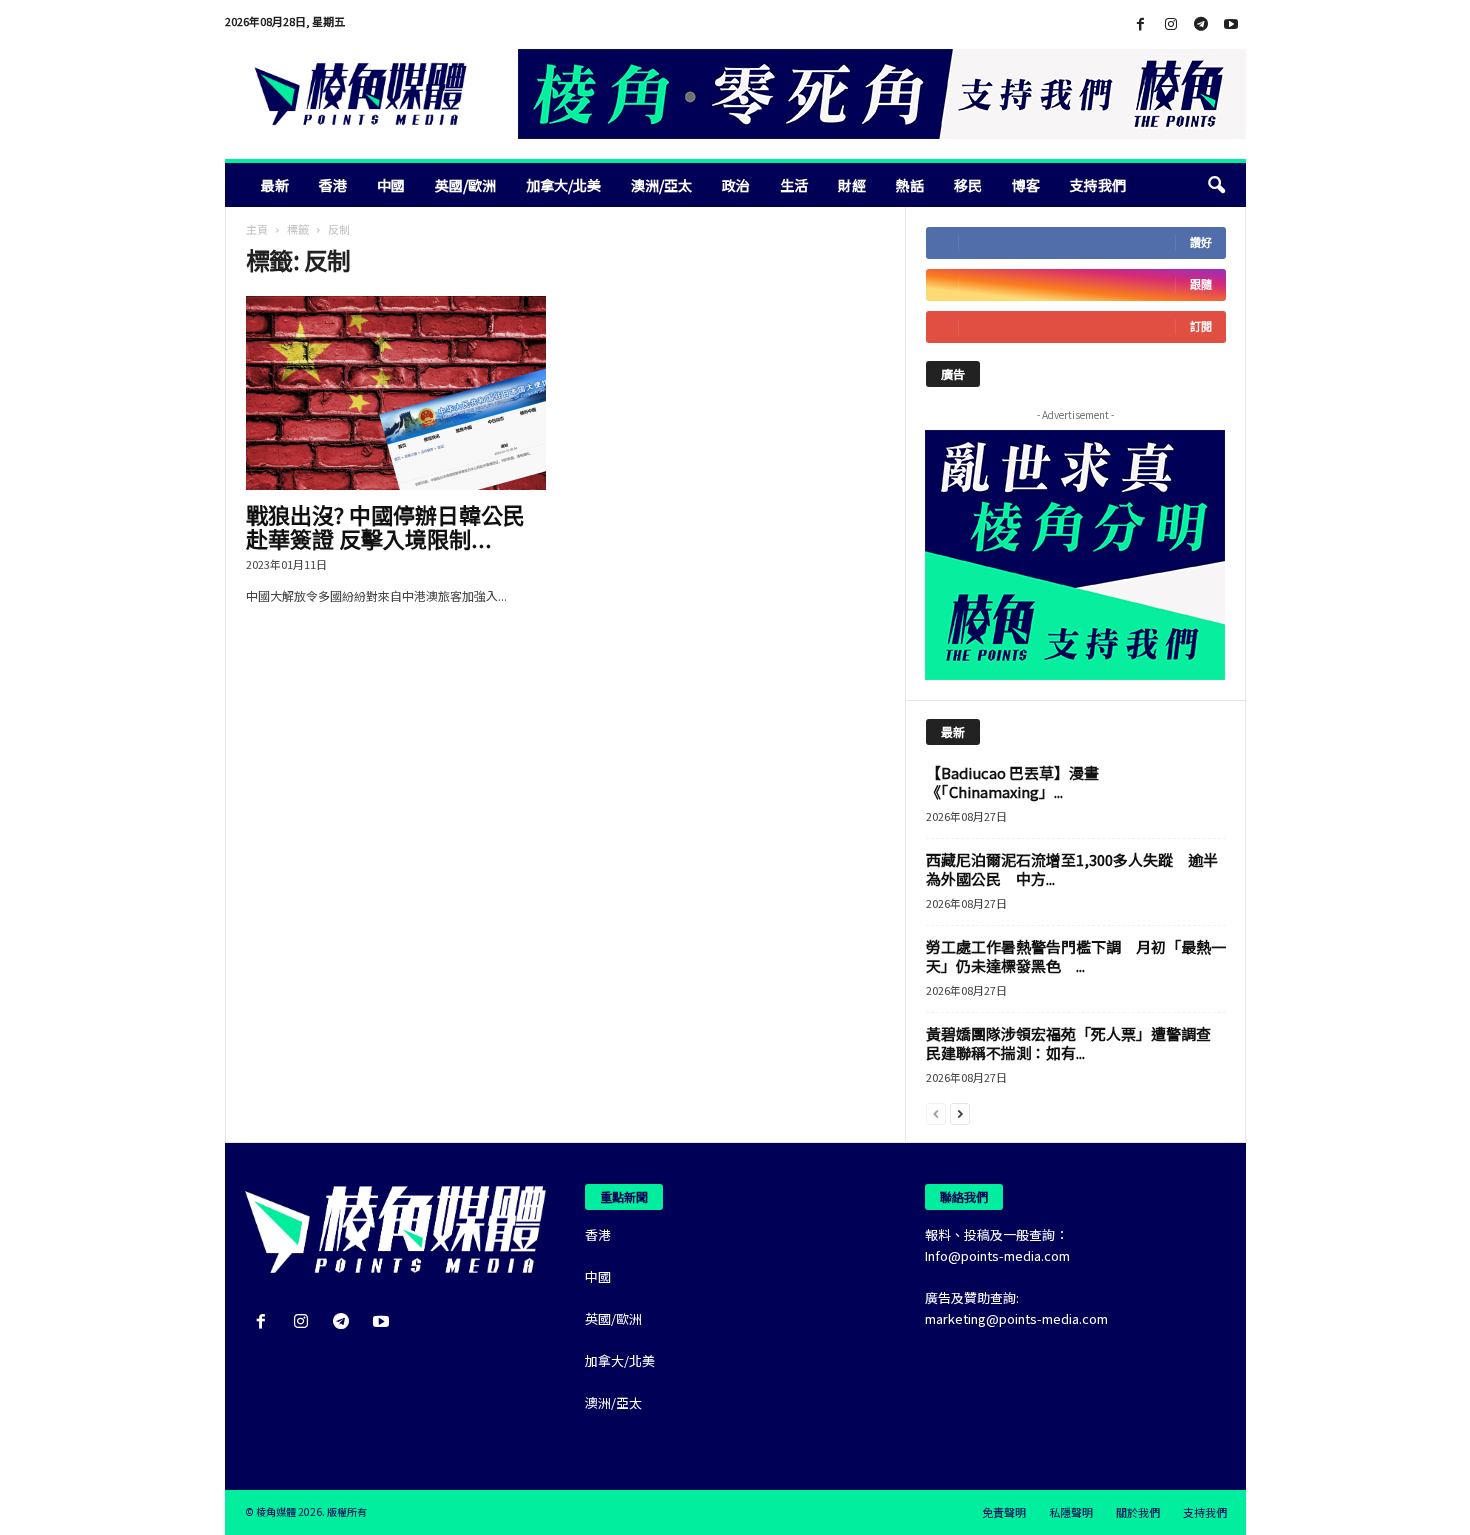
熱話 (910, 185)
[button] (1216, 185)
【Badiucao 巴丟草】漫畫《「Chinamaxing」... (1012, 782)
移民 (968, 185)
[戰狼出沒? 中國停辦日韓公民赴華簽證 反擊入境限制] (396, 393)
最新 (275, 185)
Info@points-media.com (997, 1255)
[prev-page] (936, 1112)
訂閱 (1201, 326)
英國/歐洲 (465, 185)
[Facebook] (1141, 24)
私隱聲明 (1071, 1512)
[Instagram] (1171, 24)
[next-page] (960, 1112)
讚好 (1201, 242)
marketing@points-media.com (1016, 1318)
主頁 (257, 229)
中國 (391, 185)
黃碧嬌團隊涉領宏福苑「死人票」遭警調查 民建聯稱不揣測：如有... (1076, 1043)
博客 (1026, 185)
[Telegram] (1201, 24)
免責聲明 (1004, 1512)
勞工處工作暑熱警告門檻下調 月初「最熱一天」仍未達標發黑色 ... (1076, 956)
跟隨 (1201, 284)
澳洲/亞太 (661, 185)
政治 (736, 185)
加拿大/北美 (563, 185)
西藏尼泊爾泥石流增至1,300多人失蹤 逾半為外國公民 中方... (1072, 869)
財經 (852, 185)
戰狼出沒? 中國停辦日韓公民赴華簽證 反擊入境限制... (385, 526)
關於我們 (1138, 1512)
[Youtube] (1231, 24)
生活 (794, 185)
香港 (333, 185)
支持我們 (1098, 185)
